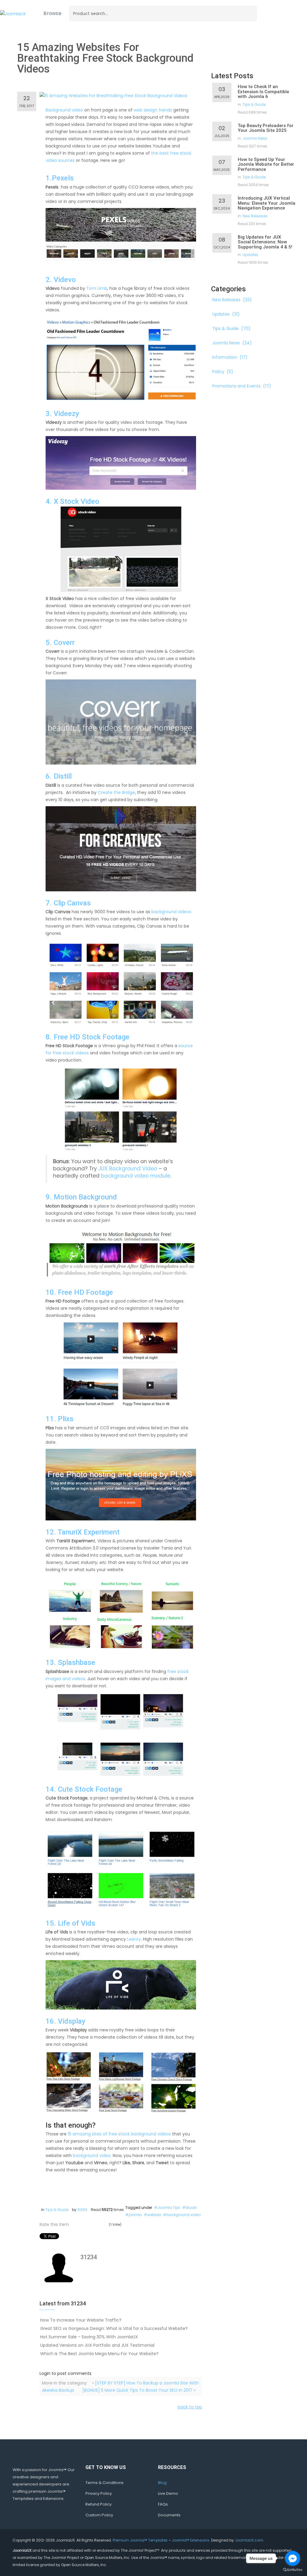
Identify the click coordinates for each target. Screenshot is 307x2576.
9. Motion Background (81, 1197)
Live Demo (168, 2493)
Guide (191, 2208)
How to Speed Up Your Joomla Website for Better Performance (266, 164)
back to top (190, 2407)
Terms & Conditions (104, 2483)
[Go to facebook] (293, 2558)
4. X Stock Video (72, 501)
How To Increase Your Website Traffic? (81, 2320)
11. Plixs (60, 1419)
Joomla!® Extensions (191, 2540)
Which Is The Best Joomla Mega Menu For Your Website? (99, 2354)
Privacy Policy (99, 2493)
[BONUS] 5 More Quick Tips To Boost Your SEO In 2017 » (139, 2390)
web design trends (153, 110)
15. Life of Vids (70, 1923)
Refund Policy (98, 2504)
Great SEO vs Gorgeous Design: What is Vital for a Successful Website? (114, 2328)
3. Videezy (62, 414)
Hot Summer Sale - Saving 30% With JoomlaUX (89, 2337)
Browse (52, 13)
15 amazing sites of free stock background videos (119, 2134)
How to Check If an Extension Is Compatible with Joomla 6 (263, 92)
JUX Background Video (128, 1169)
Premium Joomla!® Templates (140, 2540)
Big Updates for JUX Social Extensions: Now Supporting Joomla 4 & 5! (265, 242)
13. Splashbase (70, 1662)
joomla (135, 2215)
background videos (171, 912)
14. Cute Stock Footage (84, 1789)
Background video (64, 110)
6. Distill (59, 776)
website (154, 2215)
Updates (250, 255)
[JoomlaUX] (13, 13)
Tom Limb (97, 288)
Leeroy (134, 1939)
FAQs (163, 2504)
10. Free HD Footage (79, 1292)
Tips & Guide (57, 2210)
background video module (136, 1176)
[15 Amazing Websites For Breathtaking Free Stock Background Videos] (113, 95)
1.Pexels (60, 178)
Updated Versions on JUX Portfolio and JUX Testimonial (97, 2345)
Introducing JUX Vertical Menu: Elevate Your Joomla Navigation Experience (267, 203)
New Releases (255, 216)
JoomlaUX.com (249, 2540)
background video (92, 2156)
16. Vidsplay (66, 2021)
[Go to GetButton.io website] (293, 2570)
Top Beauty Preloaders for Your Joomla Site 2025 (266, 128)
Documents (169, 2515)
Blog (162, 2483)
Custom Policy (99, 2515)
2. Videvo (61, 280)
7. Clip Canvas (68, 903)
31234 (82, 2210)
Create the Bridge (116, 792)
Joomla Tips (169, 2208)
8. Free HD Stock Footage (88, 1037)
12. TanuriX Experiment (83, 1532)
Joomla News (255, 138)
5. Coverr (60, 643)
